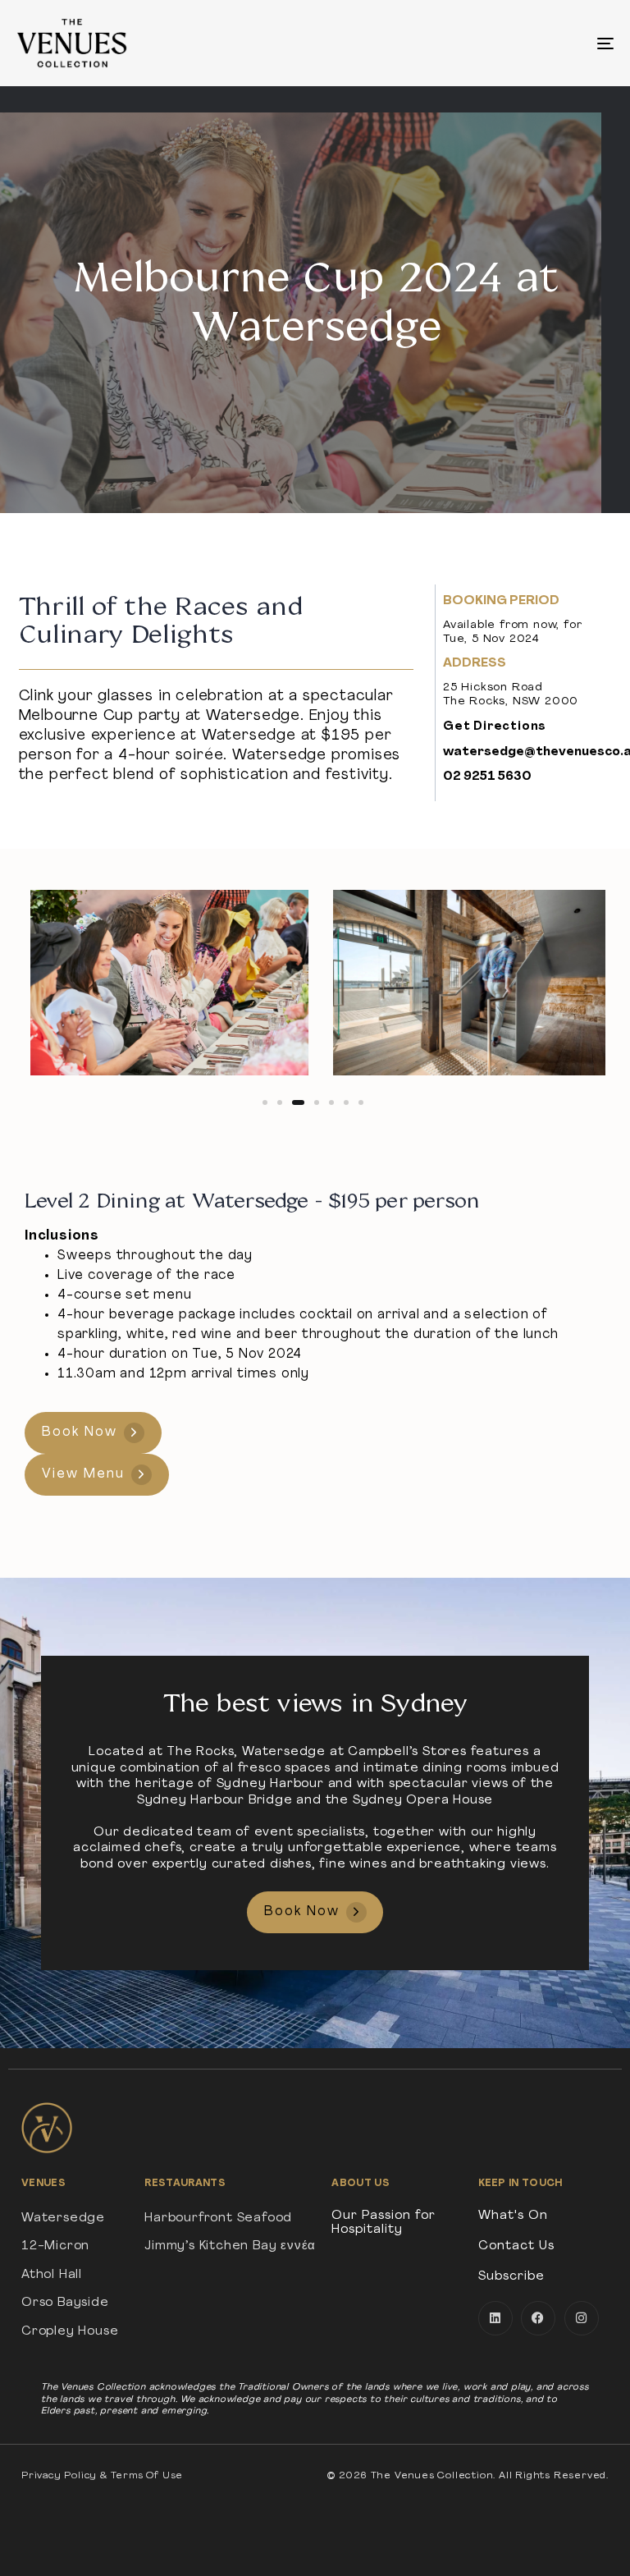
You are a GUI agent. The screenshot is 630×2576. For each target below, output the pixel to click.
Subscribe (511, 2277)
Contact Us (516, 2246)
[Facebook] (538, 2318)
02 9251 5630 (487, 777)
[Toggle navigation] (514, 43)
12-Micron (55, 2246)
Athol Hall (52, 2275)
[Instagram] (582, 2318)
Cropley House (70, 2332)
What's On (513, 2216)
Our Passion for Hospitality (383, 2223)
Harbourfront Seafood (218, 2218)
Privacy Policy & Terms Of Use (102, 2476)
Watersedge (63, 2218)
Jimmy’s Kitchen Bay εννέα (230, 2246)
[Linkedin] (495, 2318)
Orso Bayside (65, 2303)
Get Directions (495, 727)
